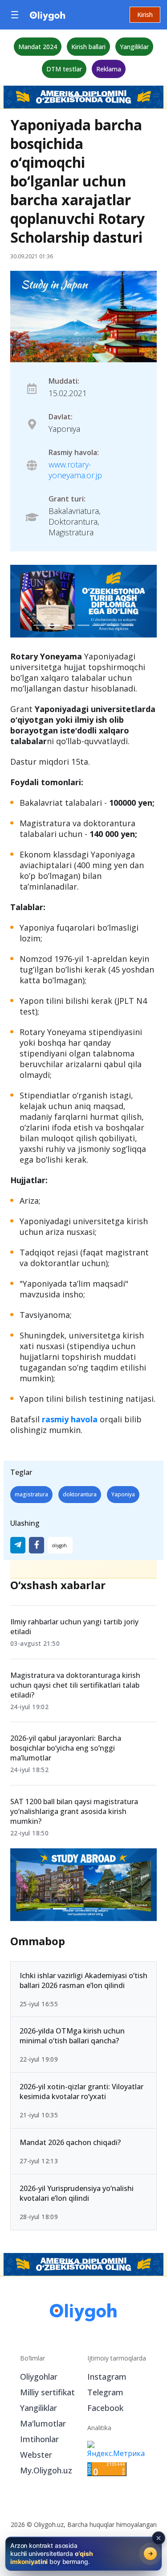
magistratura (31, 1494)
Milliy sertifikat (47, 2392)
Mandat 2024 (38, 47)
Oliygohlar (39, 2377)
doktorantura (80, 1494)
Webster (36, 2455)
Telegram (105, 2392)
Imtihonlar (39, 2439)
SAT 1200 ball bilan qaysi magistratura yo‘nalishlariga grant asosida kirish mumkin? (74, 1811)
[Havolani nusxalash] (60, 1545)
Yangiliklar (134, 47)
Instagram (107, 2377)
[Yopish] (159, 2538)
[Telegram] (18, 1545)
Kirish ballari (88, 47)
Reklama (109, 69)
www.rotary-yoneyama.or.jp (75, 470)
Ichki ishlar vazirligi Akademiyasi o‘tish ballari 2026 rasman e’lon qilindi (83, 1980)
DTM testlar (64, 69)
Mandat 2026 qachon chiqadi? (70, 2142)
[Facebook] (37, 1545)
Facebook (105, 2408)
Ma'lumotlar (43, 2423)
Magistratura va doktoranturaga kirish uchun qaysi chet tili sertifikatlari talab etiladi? (75, 1685)
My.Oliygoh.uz (46, 2470)
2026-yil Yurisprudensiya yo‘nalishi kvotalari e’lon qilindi (77, 2193)
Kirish (145, 14)
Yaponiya (123, 1494)
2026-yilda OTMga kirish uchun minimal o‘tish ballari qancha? (72, 2036)
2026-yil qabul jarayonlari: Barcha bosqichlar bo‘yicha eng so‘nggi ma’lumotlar (66, 1748)
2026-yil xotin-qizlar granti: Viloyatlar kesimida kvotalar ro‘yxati (81, 2091)
